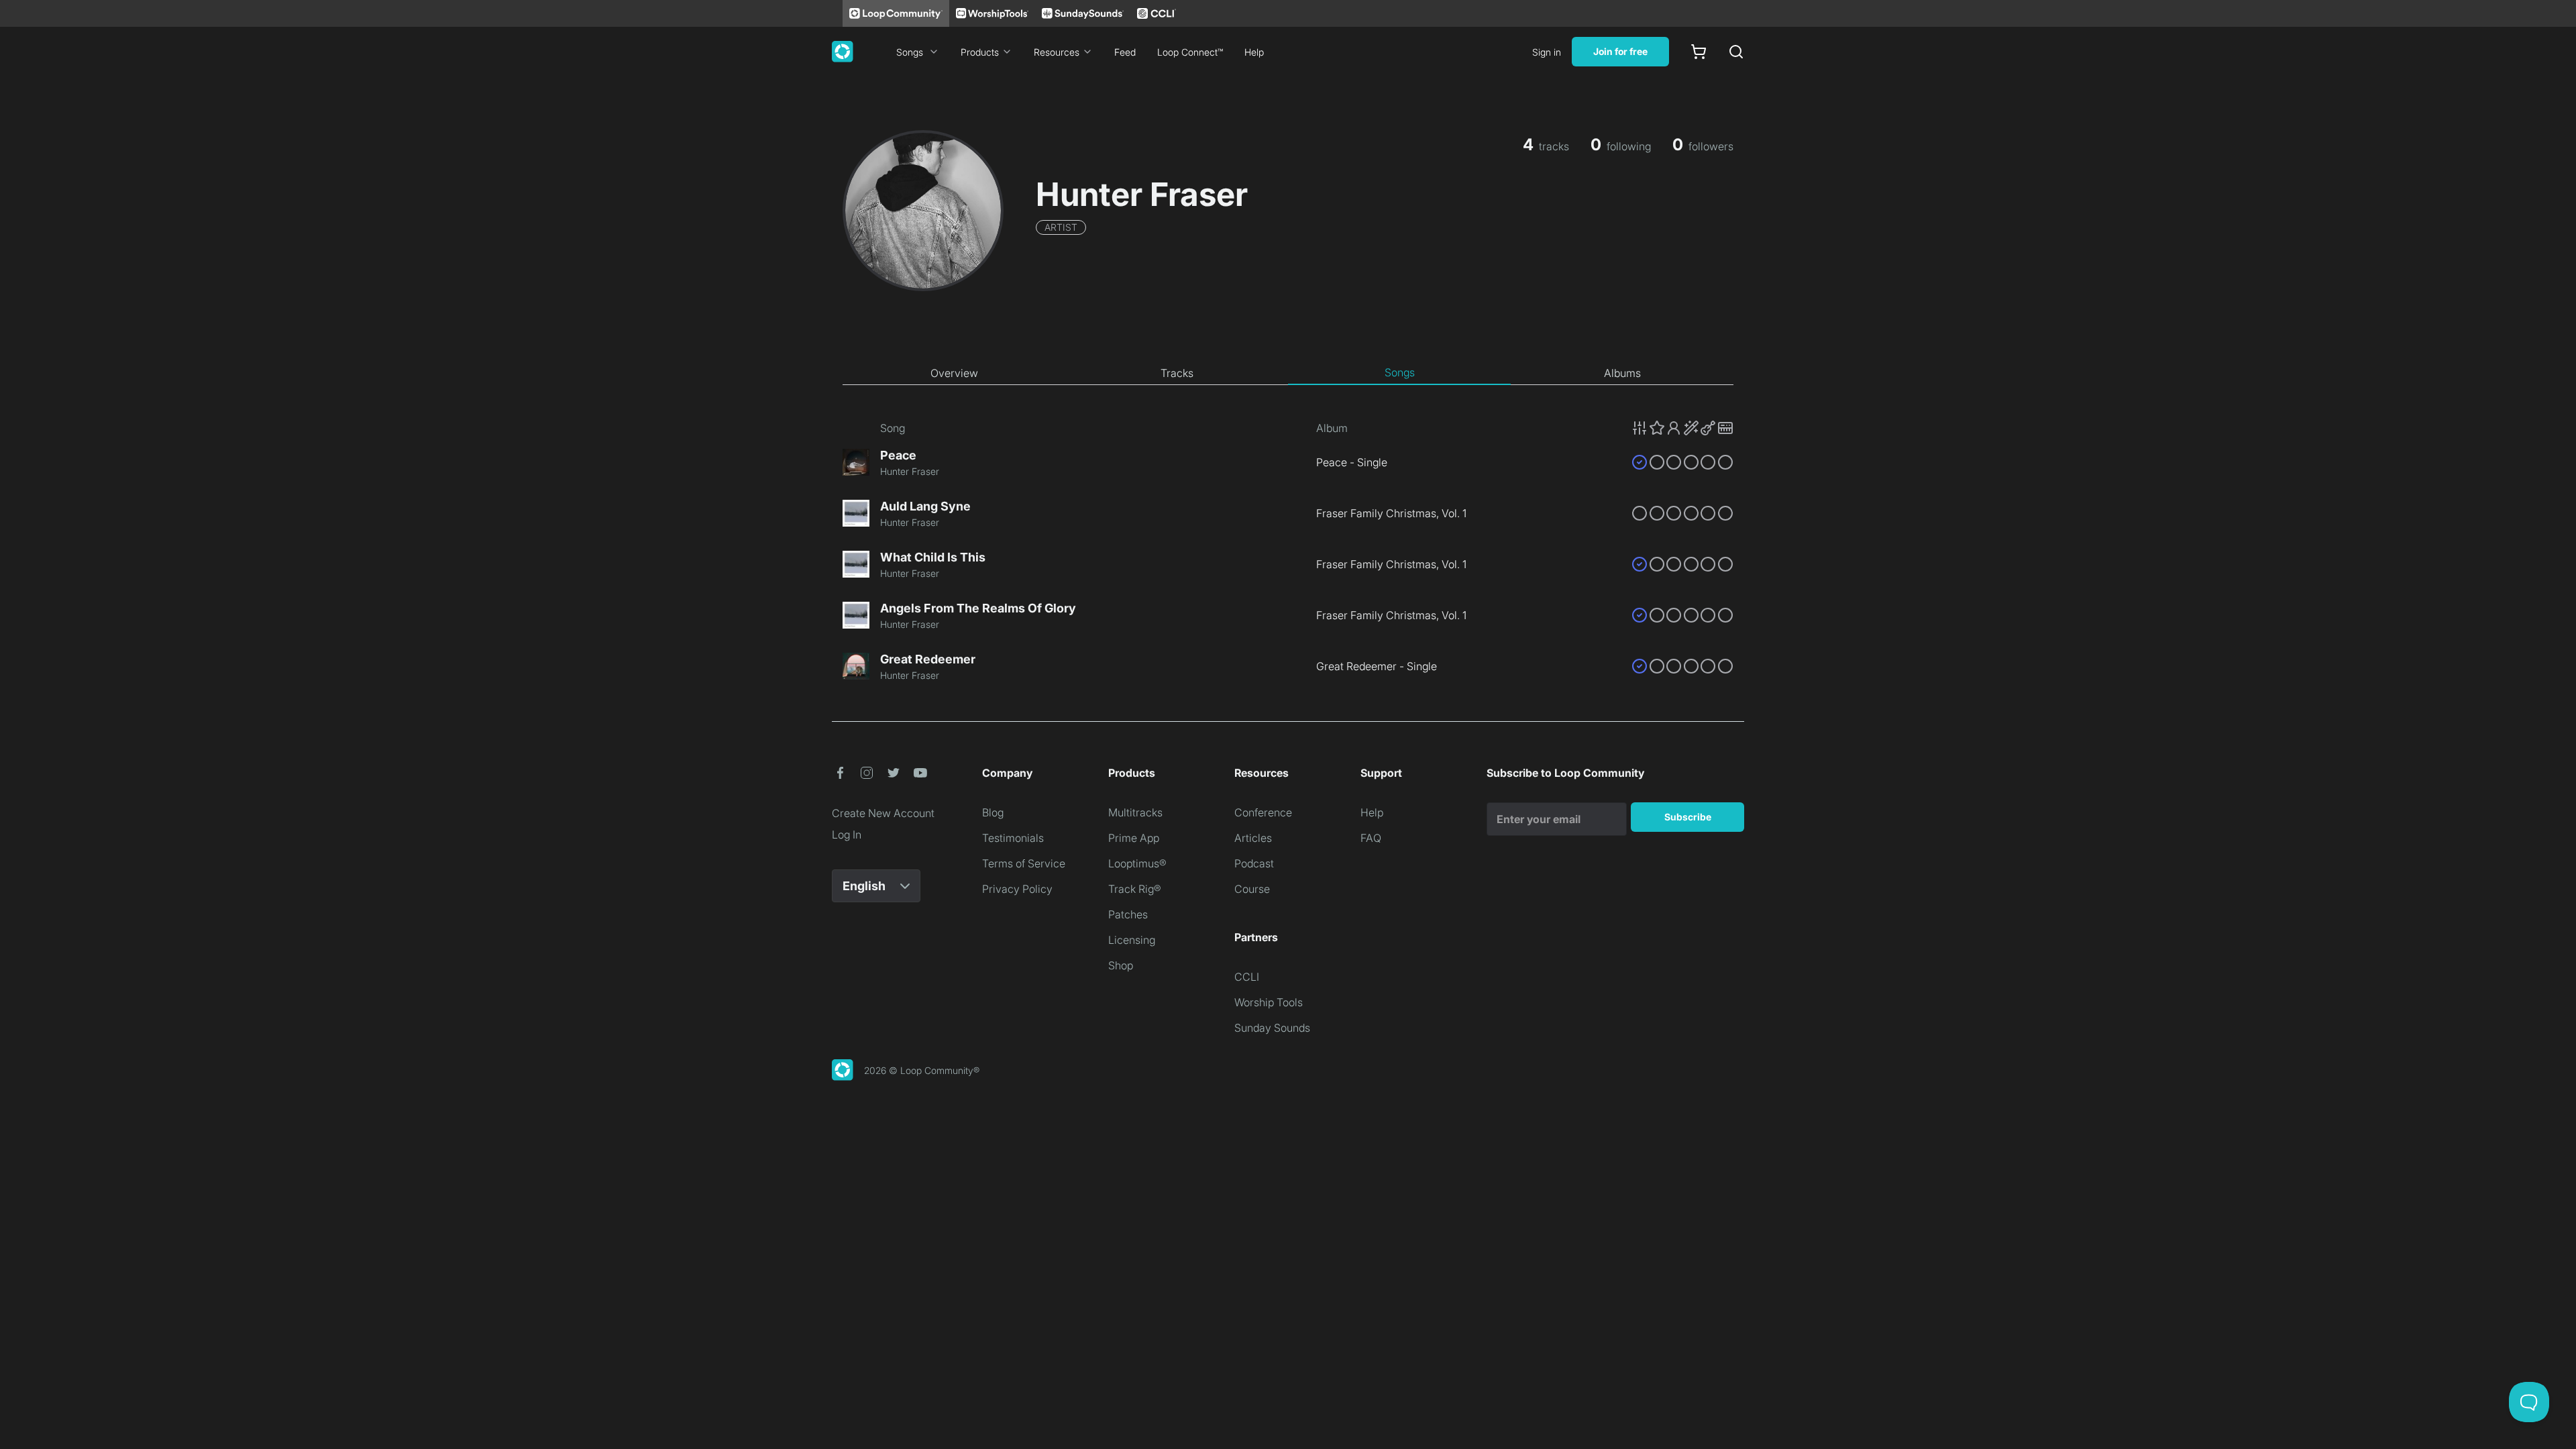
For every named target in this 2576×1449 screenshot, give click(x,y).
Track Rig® (1135, 889)
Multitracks (1135, 812)
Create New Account (883, 813)
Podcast (1254, 863)
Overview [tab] (954, 373)
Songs (910, 52)
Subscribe (1688, 817)
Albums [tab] (1622, 373)
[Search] (1736, 52)
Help (1254, 52)
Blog (993, 812)
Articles (1253, 838)
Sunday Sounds (1272, 1028)
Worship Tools (1269, 1002)
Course (1252, 889)
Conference (1263, 812)
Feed (1125, 52)
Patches (1128, 914)
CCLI (1247, 977)
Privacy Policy (1017, 889)
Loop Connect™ (1190, 52)
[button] (1682, 428)
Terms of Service (1024, 863)
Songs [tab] (1400, 372)
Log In (847, 835)
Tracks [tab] (1177, 373)
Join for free (1620, 51)
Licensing (1132, 940)
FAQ (1371, 838)
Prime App (1134, 838)
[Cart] (1699, 52)
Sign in (1547, 52)
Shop (1121, 965)
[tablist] (1288, 373)
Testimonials (1013, 838)
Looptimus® (1137, 863)
